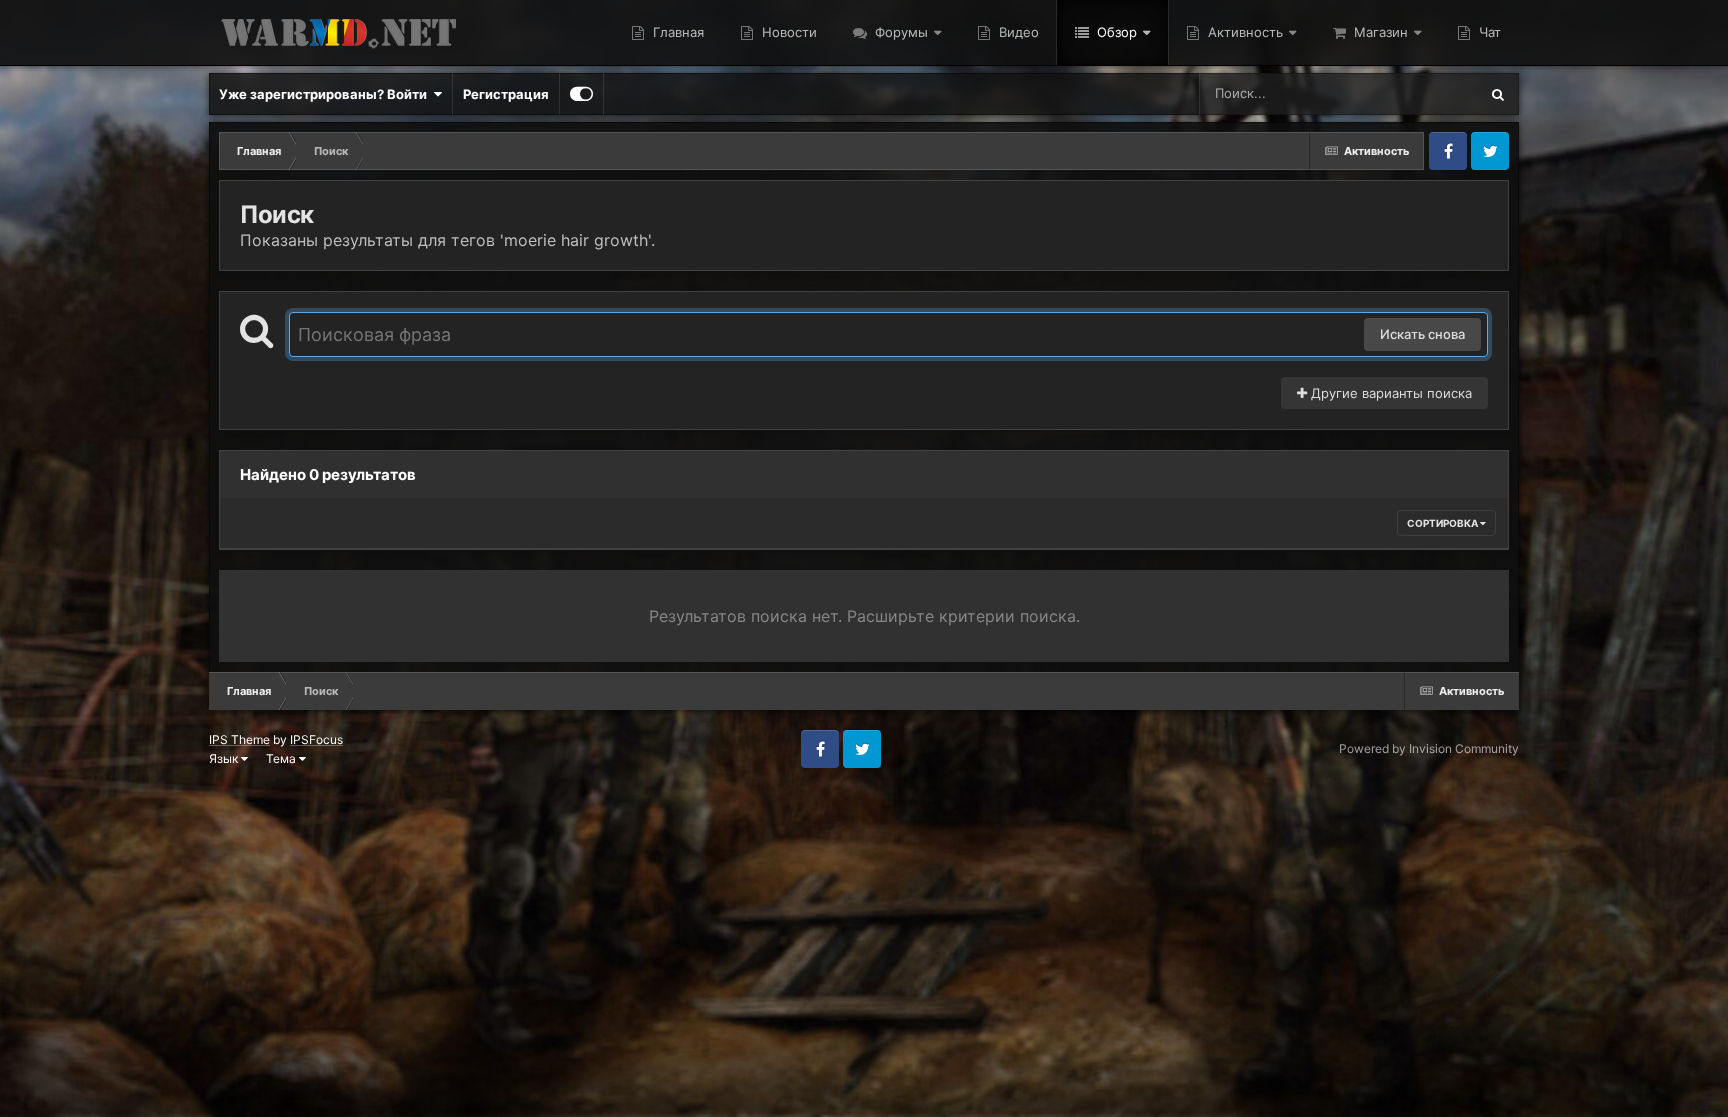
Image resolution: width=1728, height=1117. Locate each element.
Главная (676, 32)
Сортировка (1443, 523)
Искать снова (1422, 334)
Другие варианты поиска (1389, 393)
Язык (225, 758)
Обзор (1115, 32)
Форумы (899, 32)
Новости (787, 32)
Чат (1488, 32)
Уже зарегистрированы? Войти (326, 94)
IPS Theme (239, 739)
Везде (1432, 93)
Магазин (1379, 32)
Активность (1243, 32)
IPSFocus (316, 739)
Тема (282, 758)
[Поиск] (1498, 94)
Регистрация (506, 94)
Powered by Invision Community (1429, 748)
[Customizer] (581, 94)
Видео (1017, 32)
